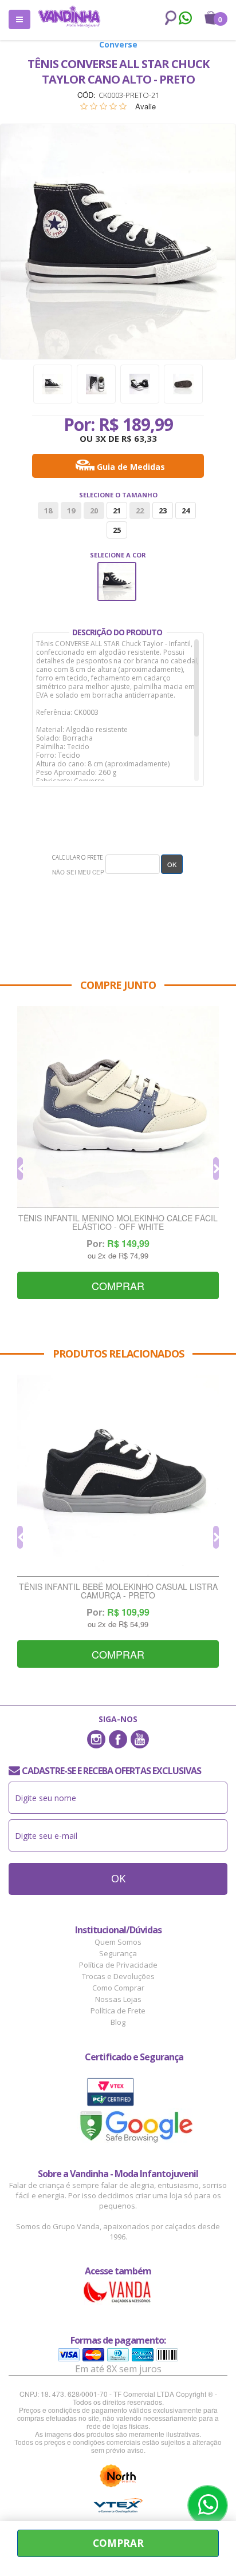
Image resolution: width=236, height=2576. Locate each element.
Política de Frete (118, 2011)
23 (163, 511)
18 (48, 511)
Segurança (118, 1953)
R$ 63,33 (139, 438)
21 (117, 511)
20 (94, 511)
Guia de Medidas (131, 467)
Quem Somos (118, 1942)
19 (71, 511)
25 (117, 530)
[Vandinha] (69, 16)
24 (186, 511)
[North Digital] (118, 2476)
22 (140, 511)
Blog (118, 2022)
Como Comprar (118, 1988)
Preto (117, 570)
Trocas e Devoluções (118, 1976)
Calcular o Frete (78, 857)
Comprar (118, 2543)
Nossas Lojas (118, 1999)
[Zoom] (53, 384)
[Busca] (168, 18)
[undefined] (118, 242)
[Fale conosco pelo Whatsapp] (185, 19)
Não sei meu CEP (78, 872)
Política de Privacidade (118, 1965)
